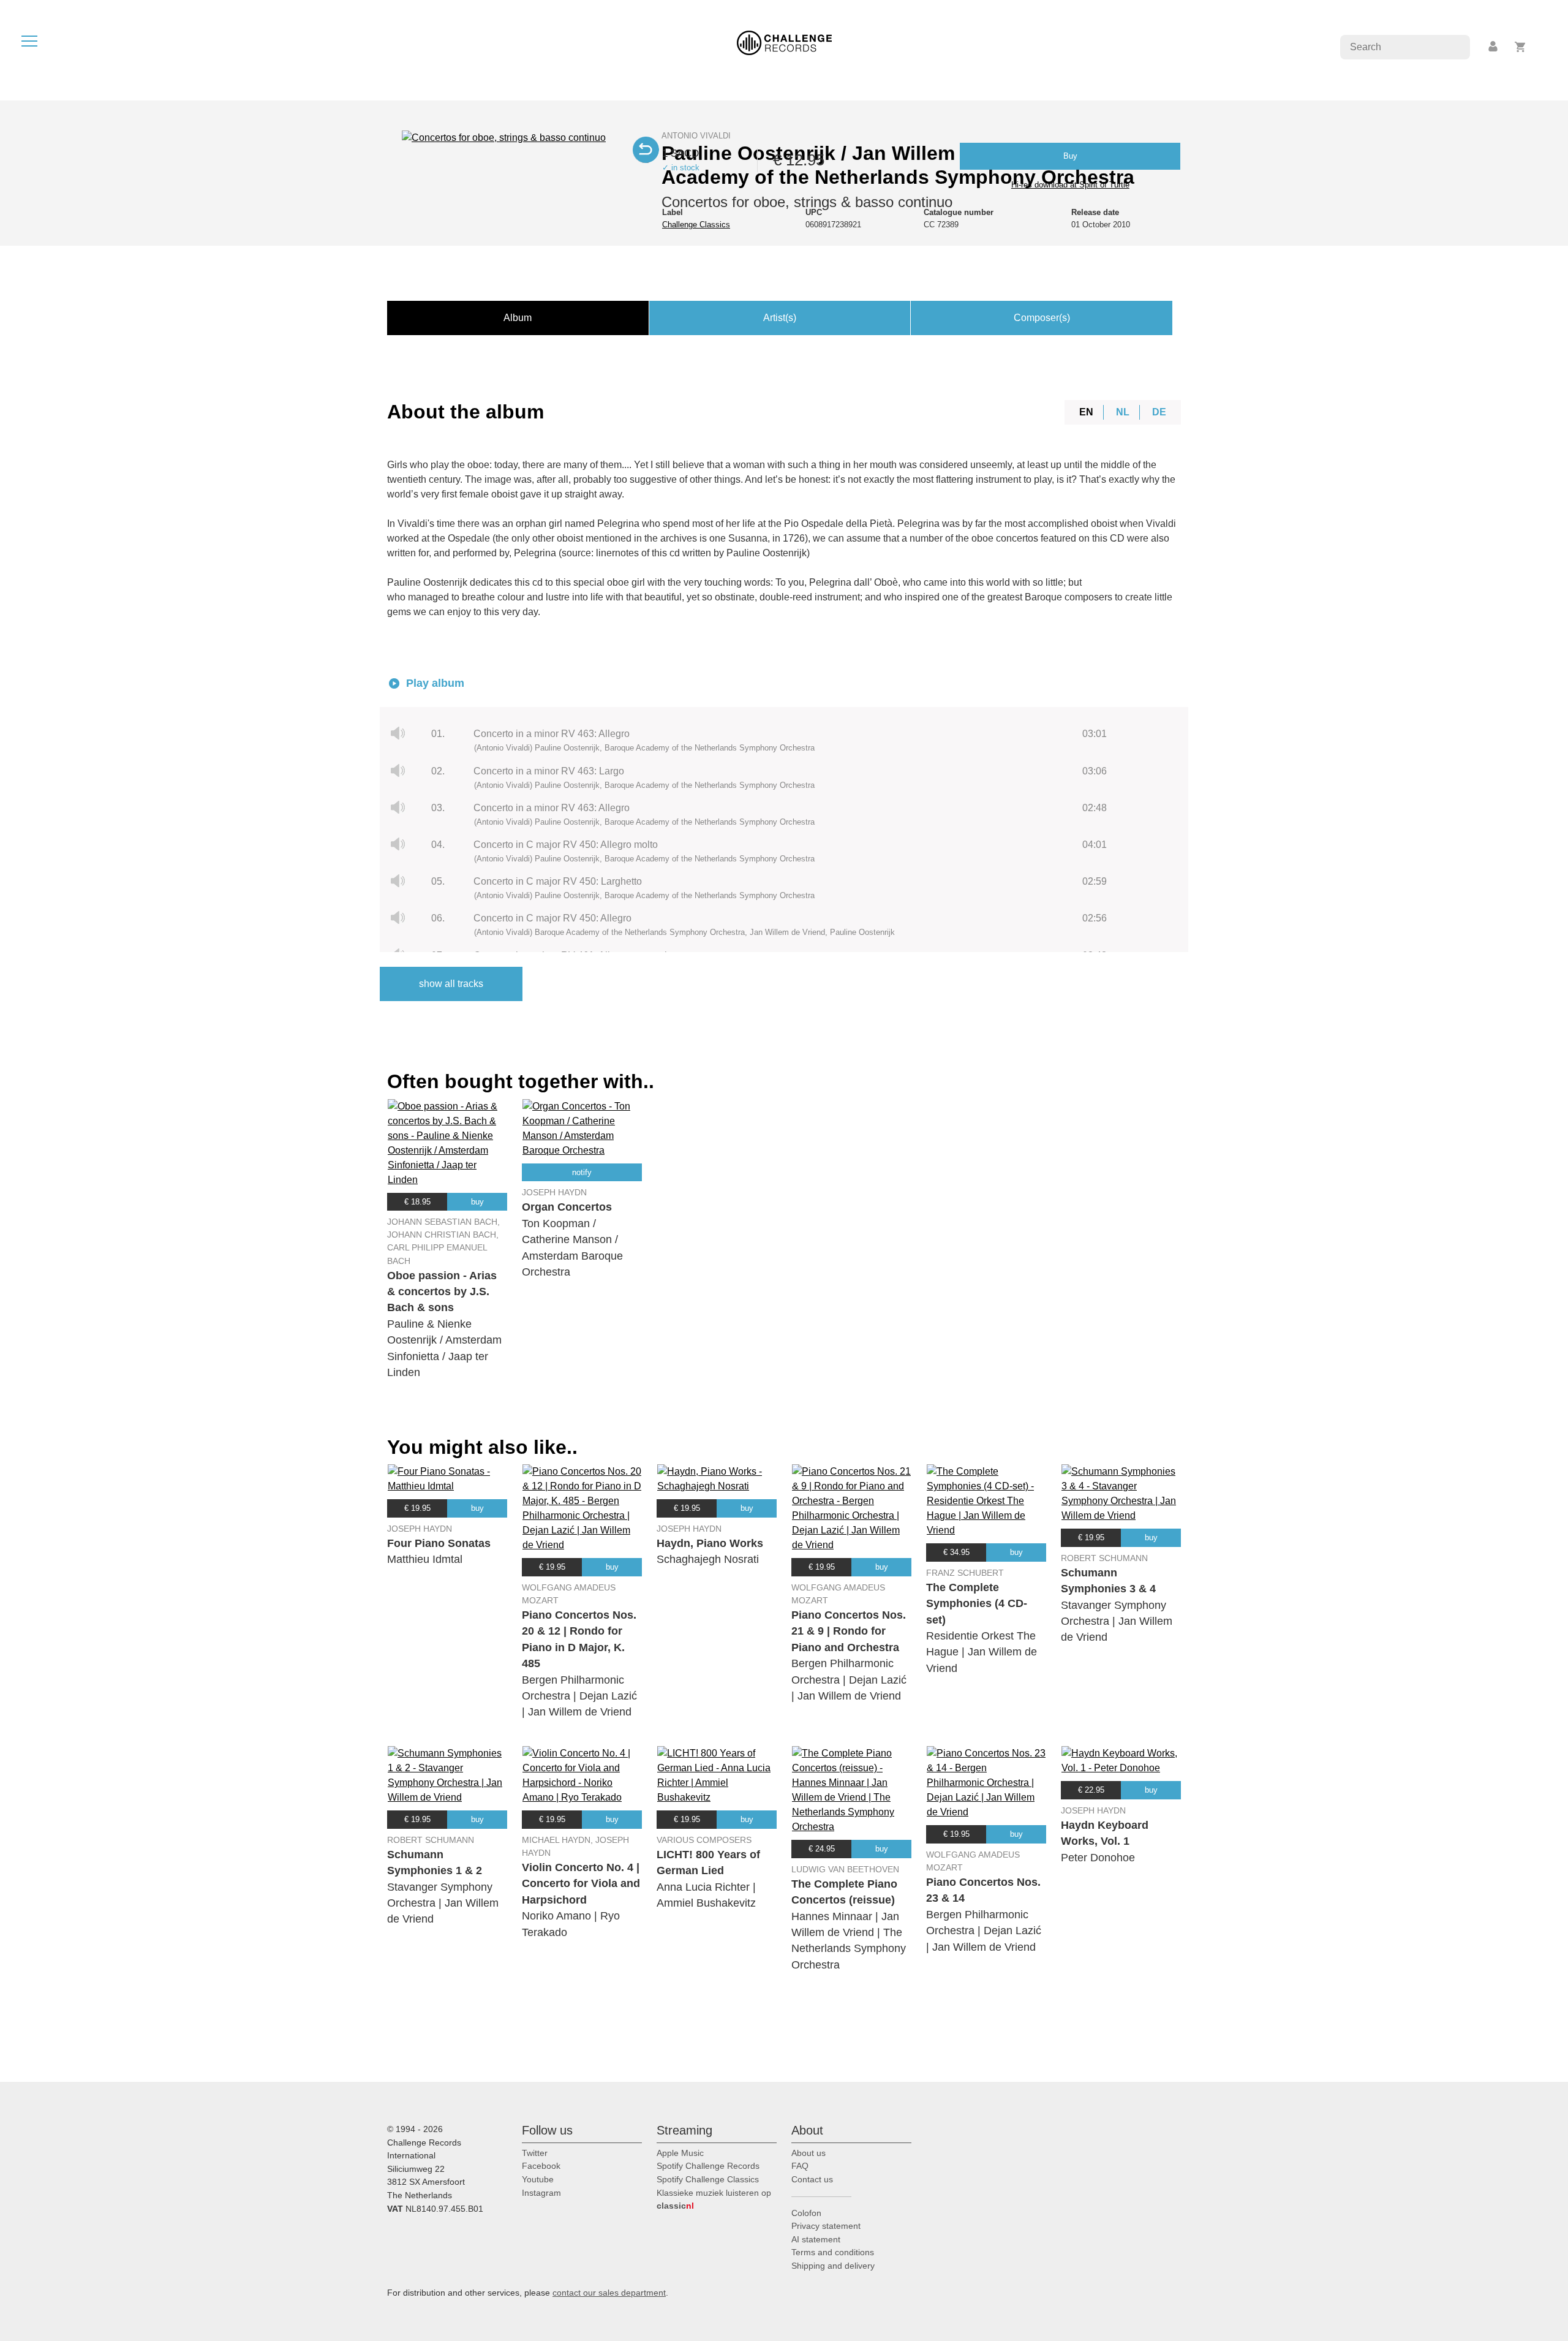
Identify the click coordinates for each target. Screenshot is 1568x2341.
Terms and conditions (833, 2252)
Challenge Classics (696, 225)
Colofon (806, 2213)
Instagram (541, 2193)
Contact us (812, 2179)
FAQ (800, 2166)
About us (809, 2153)
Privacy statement (826, 2226)
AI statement (816, 2239)
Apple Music (680, 2153)
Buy (1070, 156)
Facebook (541, 2166)
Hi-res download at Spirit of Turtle (1070, 185)
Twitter (535, 2153)
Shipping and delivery (833, 2266)
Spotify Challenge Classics (708, 2179)
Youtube (538, 2179)
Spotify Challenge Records (708, 2166)
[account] (1494, 47)
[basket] (1521, 47)
